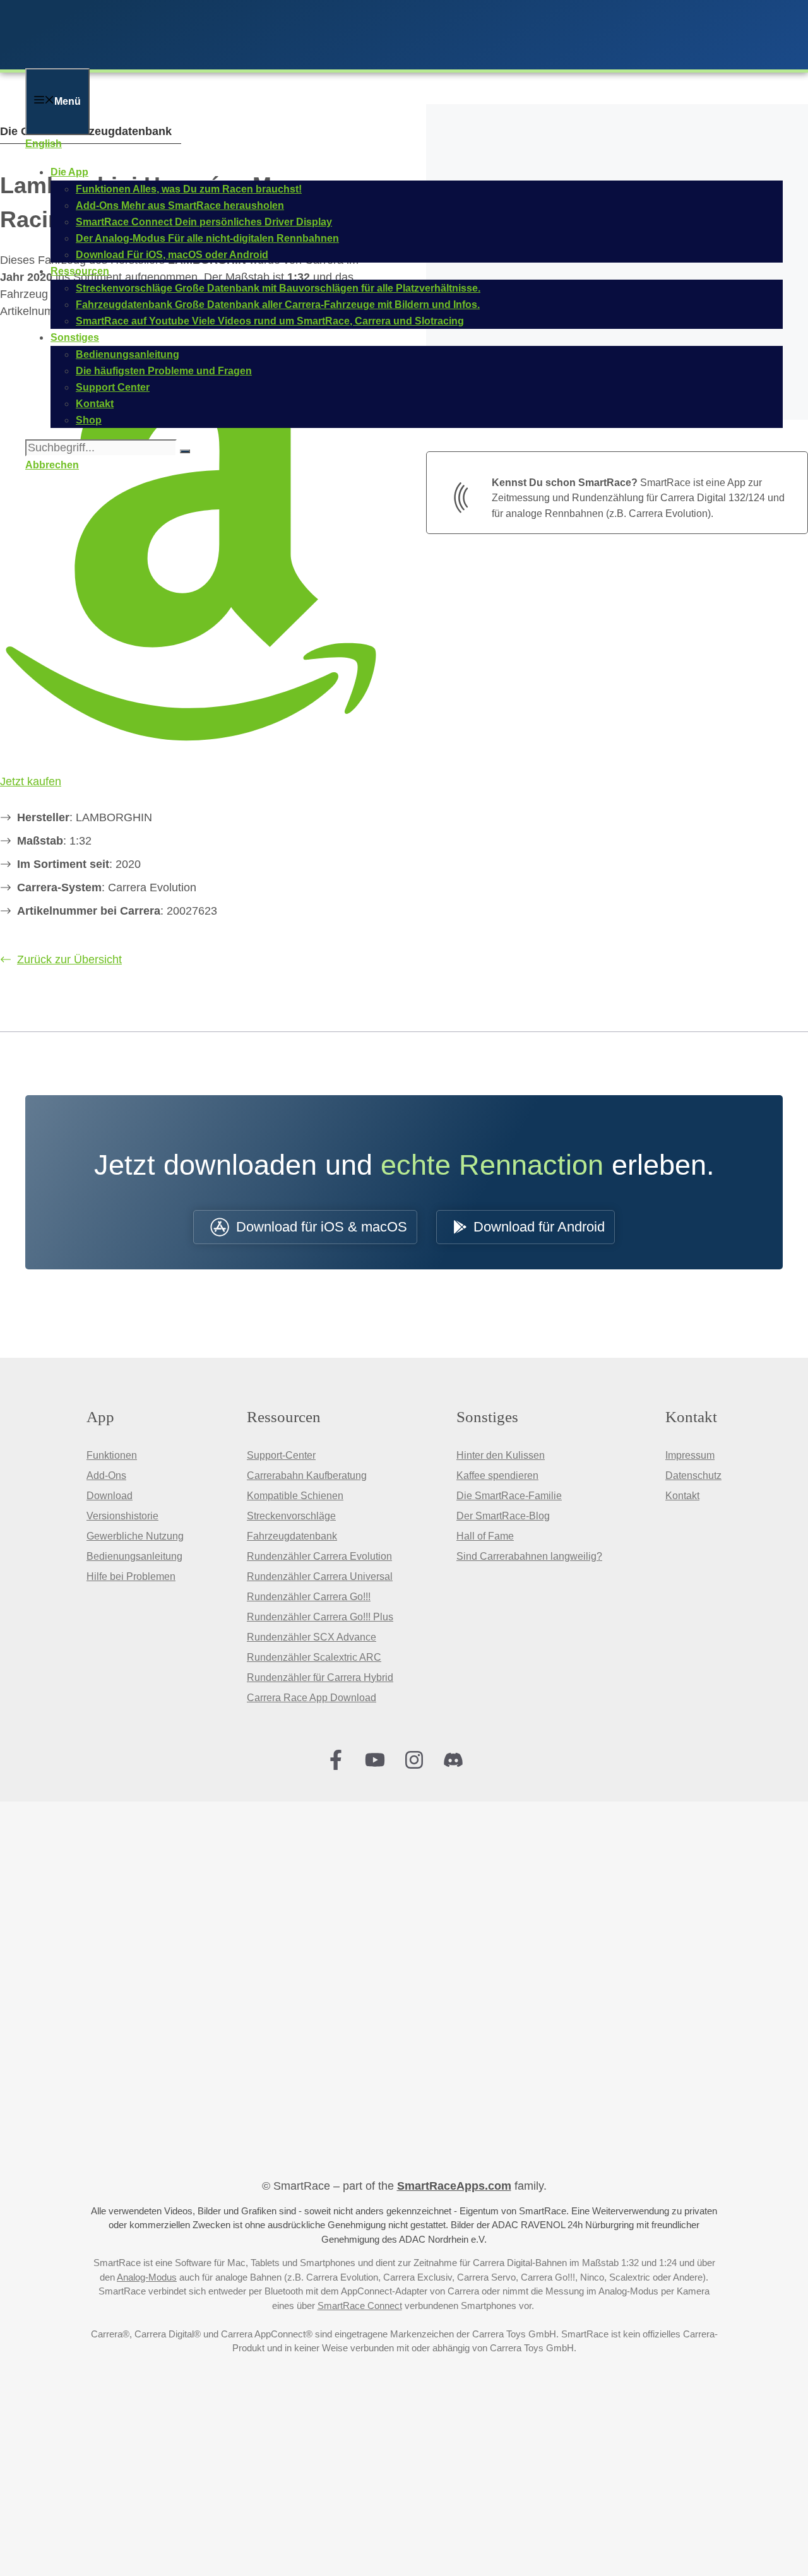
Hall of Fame (485, 1536)
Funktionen (112, 1455)
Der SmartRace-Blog (503, 1516)
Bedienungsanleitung (134, 1556)
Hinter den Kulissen (501, 1455)
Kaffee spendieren (497, 1475)
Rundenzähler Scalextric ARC (314, 1657)
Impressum (690, 1455)
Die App (69, 172)
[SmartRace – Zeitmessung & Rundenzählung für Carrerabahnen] (189, 60)
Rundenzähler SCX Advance (312, 1637)
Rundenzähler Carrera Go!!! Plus (320, 1617)
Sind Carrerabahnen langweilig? (529, 1556)
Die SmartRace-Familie (509, 1496)
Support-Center (281, 1455)
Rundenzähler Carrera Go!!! (309, 1597)
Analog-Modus (147, 2277)
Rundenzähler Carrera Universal (320, 1576)
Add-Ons (106, 1475)
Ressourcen (80, 271)
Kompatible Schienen (295, 1496)
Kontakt (682, 1496)
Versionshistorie (122, 1516)
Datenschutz (693, 1475)
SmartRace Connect (360, 2306)
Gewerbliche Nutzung (135, 1536)
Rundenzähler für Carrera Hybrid (320, 1677)
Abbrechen (52, 465)
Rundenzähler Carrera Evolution (319, 1556)
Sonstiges (75, 337)
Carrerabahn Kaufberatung (307, 1475)
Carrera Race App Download (312, 1698)
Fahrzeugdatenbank (292, 1536)
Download (110, 1496)
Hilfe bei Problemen (131, 1576)
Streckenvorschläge (291, 1516)
